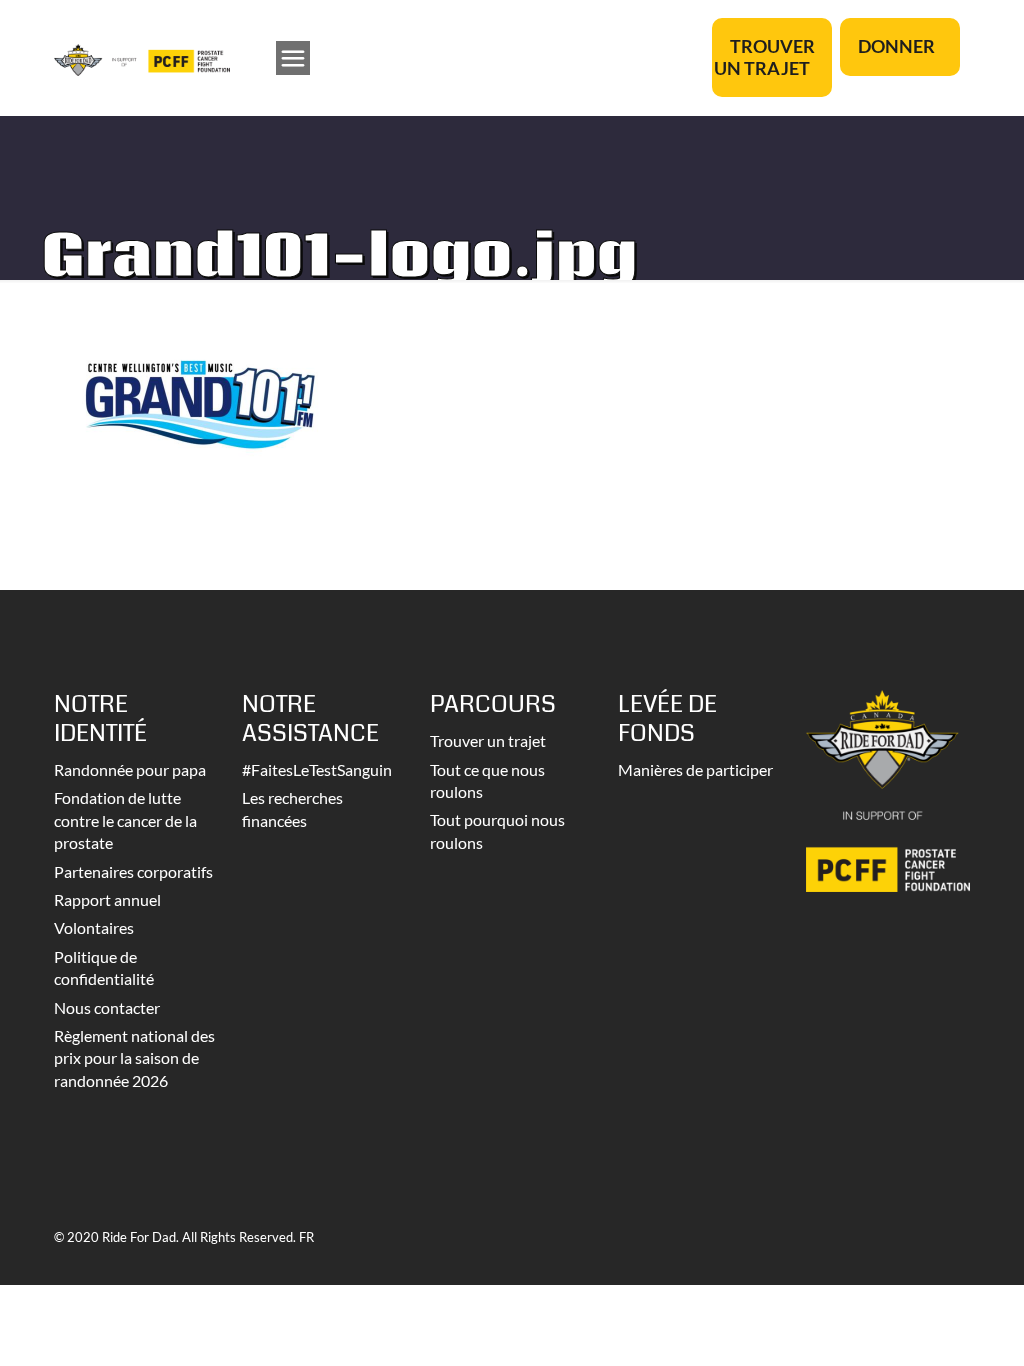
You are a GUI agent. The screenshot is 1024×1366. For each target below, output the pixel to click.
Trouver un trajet (488, 740)
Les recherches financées (292, 808)
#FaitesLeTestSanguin (317, 769)
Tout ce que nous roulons (487, 780)
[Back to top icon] (928, 1325)
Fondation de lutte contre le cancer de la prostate (125, 820)
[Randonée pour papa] (142, 57)
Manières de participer (695, 769)
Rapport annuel (107, 899)
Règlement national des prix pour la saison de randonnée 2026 (134, 1058)
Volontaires (94, 927)
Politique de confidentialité (104, 967)
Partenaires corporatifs (133, 871)
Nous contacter (107, 1007)
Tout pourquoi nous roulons (497, 830)
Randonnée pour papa (130, 769)
